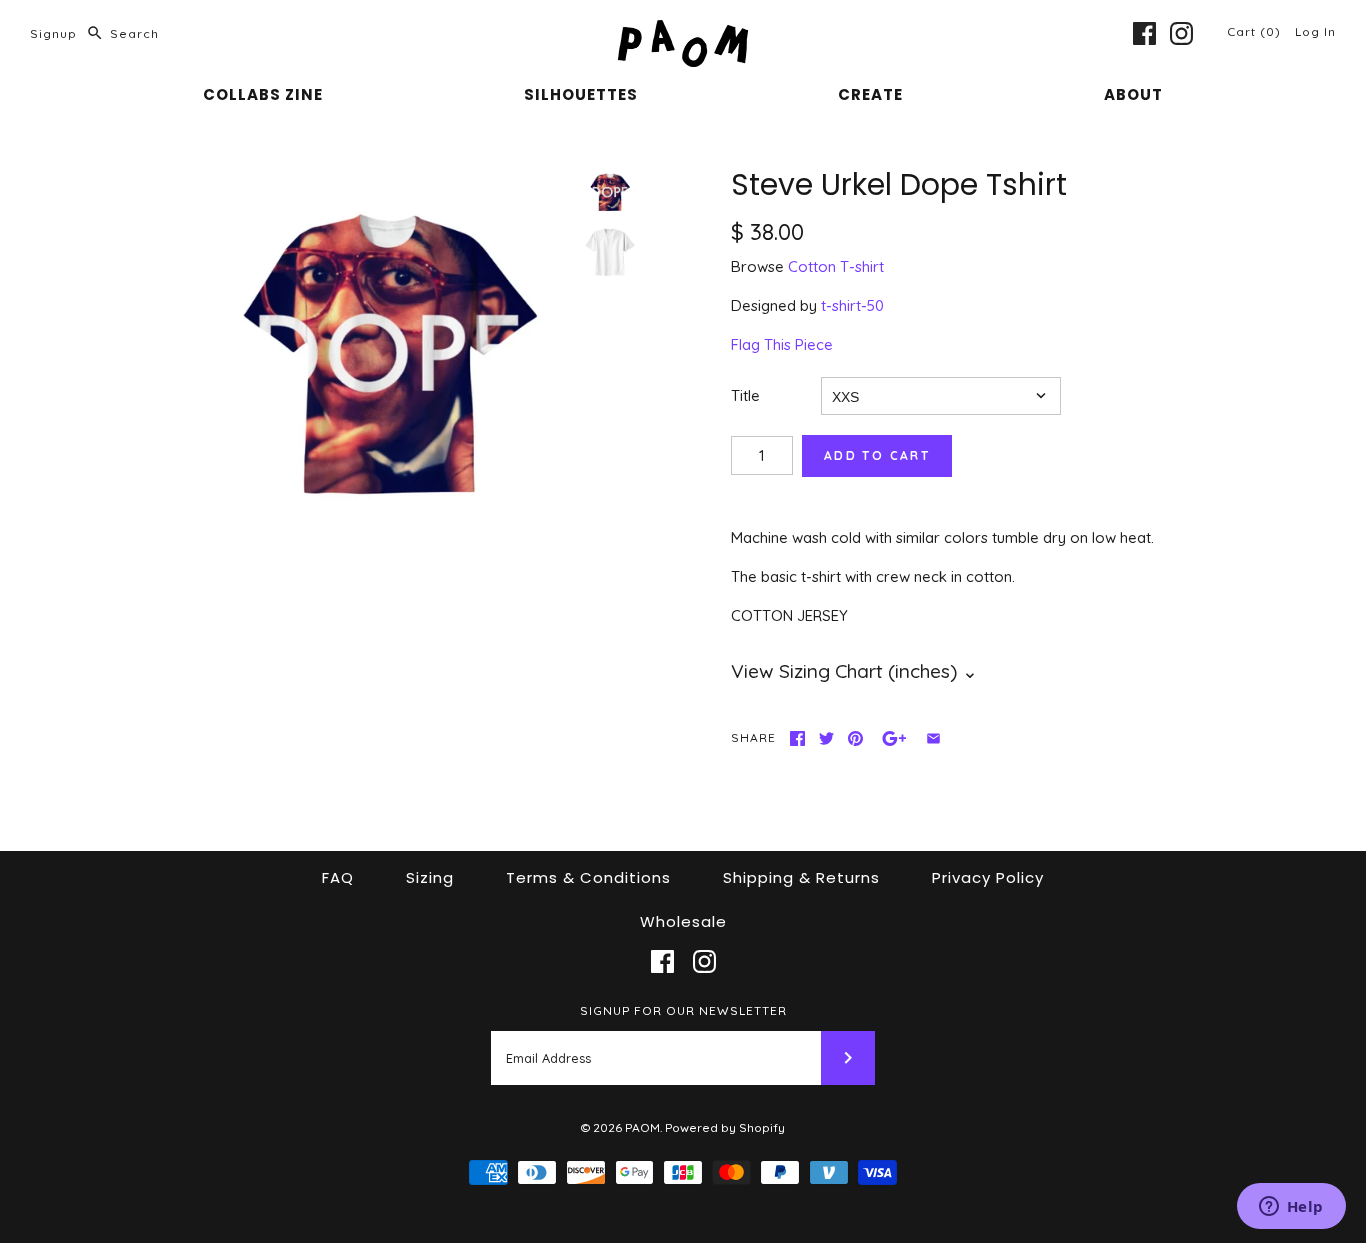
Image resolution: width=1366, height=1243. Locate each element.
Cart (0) (1256, 31)
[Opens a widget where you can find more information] (1291, 1208)
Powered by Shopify (725, 1127)
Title (745, 395)
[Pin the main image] (855, 738)
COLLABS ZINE (263, 94)
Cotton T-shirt (836, 266)
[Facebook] (1144, 33)
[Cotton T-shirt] (610, 252)
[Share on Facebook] (797, 738)
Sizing (430, 877)
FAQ (338, 877)
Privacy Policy (988, 877)
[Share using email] (933, 738)
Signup (53, 33)
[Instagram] (1181, 33)
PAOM (642, 1127)
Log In (1315, 31)
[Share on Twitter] (826, 738)
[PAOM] (683, 31)
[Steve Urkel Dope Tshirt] (389, 353)
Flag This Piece (782, 344)
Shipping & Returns (801, 877)
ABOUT (1133, 94)
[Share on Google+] (894, 738)
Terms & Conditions (588, 877)
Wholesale (683, 921)
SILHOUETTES (581, 94)
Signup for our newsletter (683, 1010)
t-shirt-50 (852, 305)
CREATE (870, 94)
